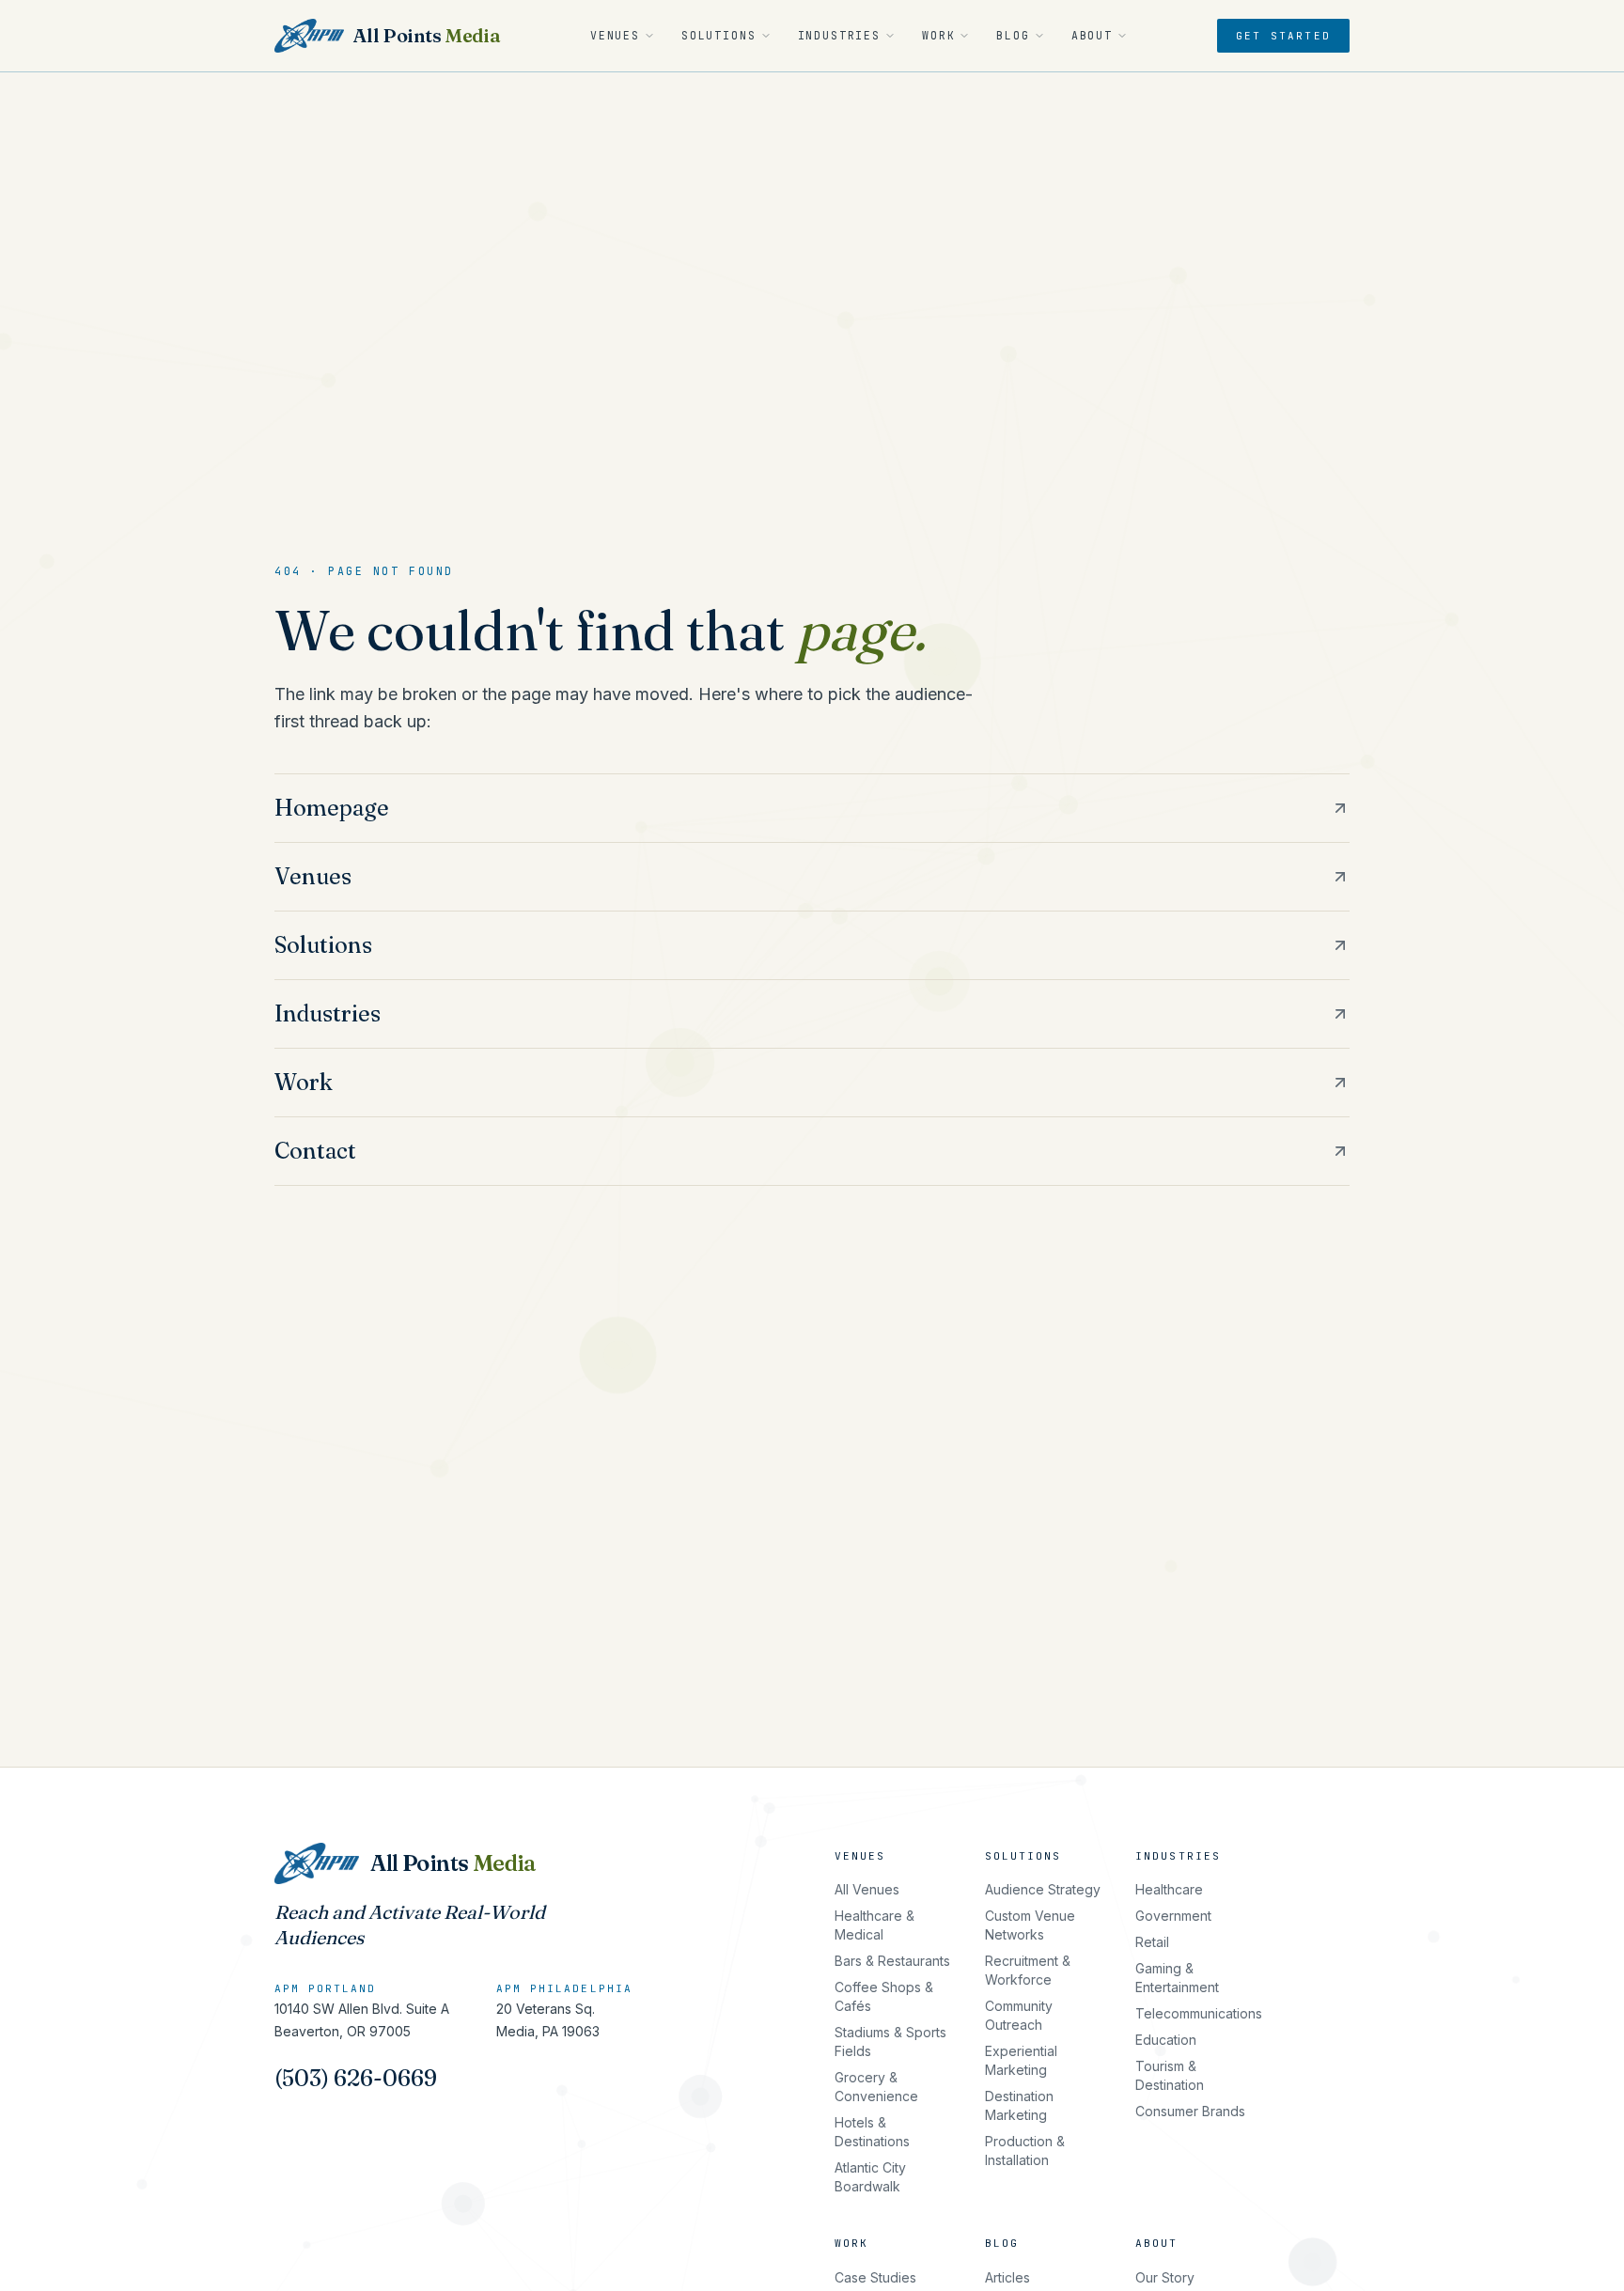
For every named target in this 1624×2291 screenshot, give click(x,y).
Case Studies (875, 2277)
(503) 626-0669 (356, 2078)
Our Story (1165, 2277)
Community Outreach (1019, 2015)
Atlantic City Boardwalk (870, 2177)
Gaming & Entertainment (1177, 1978)
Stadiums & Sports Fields (890, 2042)
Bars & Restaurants (892, 1961)
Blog (1013, 35)
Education (1166, 2040)
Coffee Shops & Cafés (884, 1996)
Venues (615, 35)
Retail (1152, 1942)
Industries (839, 35)
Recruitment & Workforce (1028, 1970)
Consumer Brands (1190, 2111)
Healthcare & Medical (874, 1925)
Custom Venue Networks (1030, 1925)
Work (938, 35)
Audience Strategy (1043, 1889)
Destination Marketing (1019, 2105)
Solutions (719, 35)
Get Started (1283, 36)
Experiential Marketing (1021, 2060)
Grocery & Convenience (876, 2087)
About (1092, 35)
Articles (1007, 2277)
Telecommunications (1199, 2013)
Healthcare (1169, 1889)
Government (1173, 1916)
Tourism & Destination (1170, 2075)
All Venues (867, 1889)
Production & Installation (1025, 2151)
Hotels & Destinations (872, 2132)
